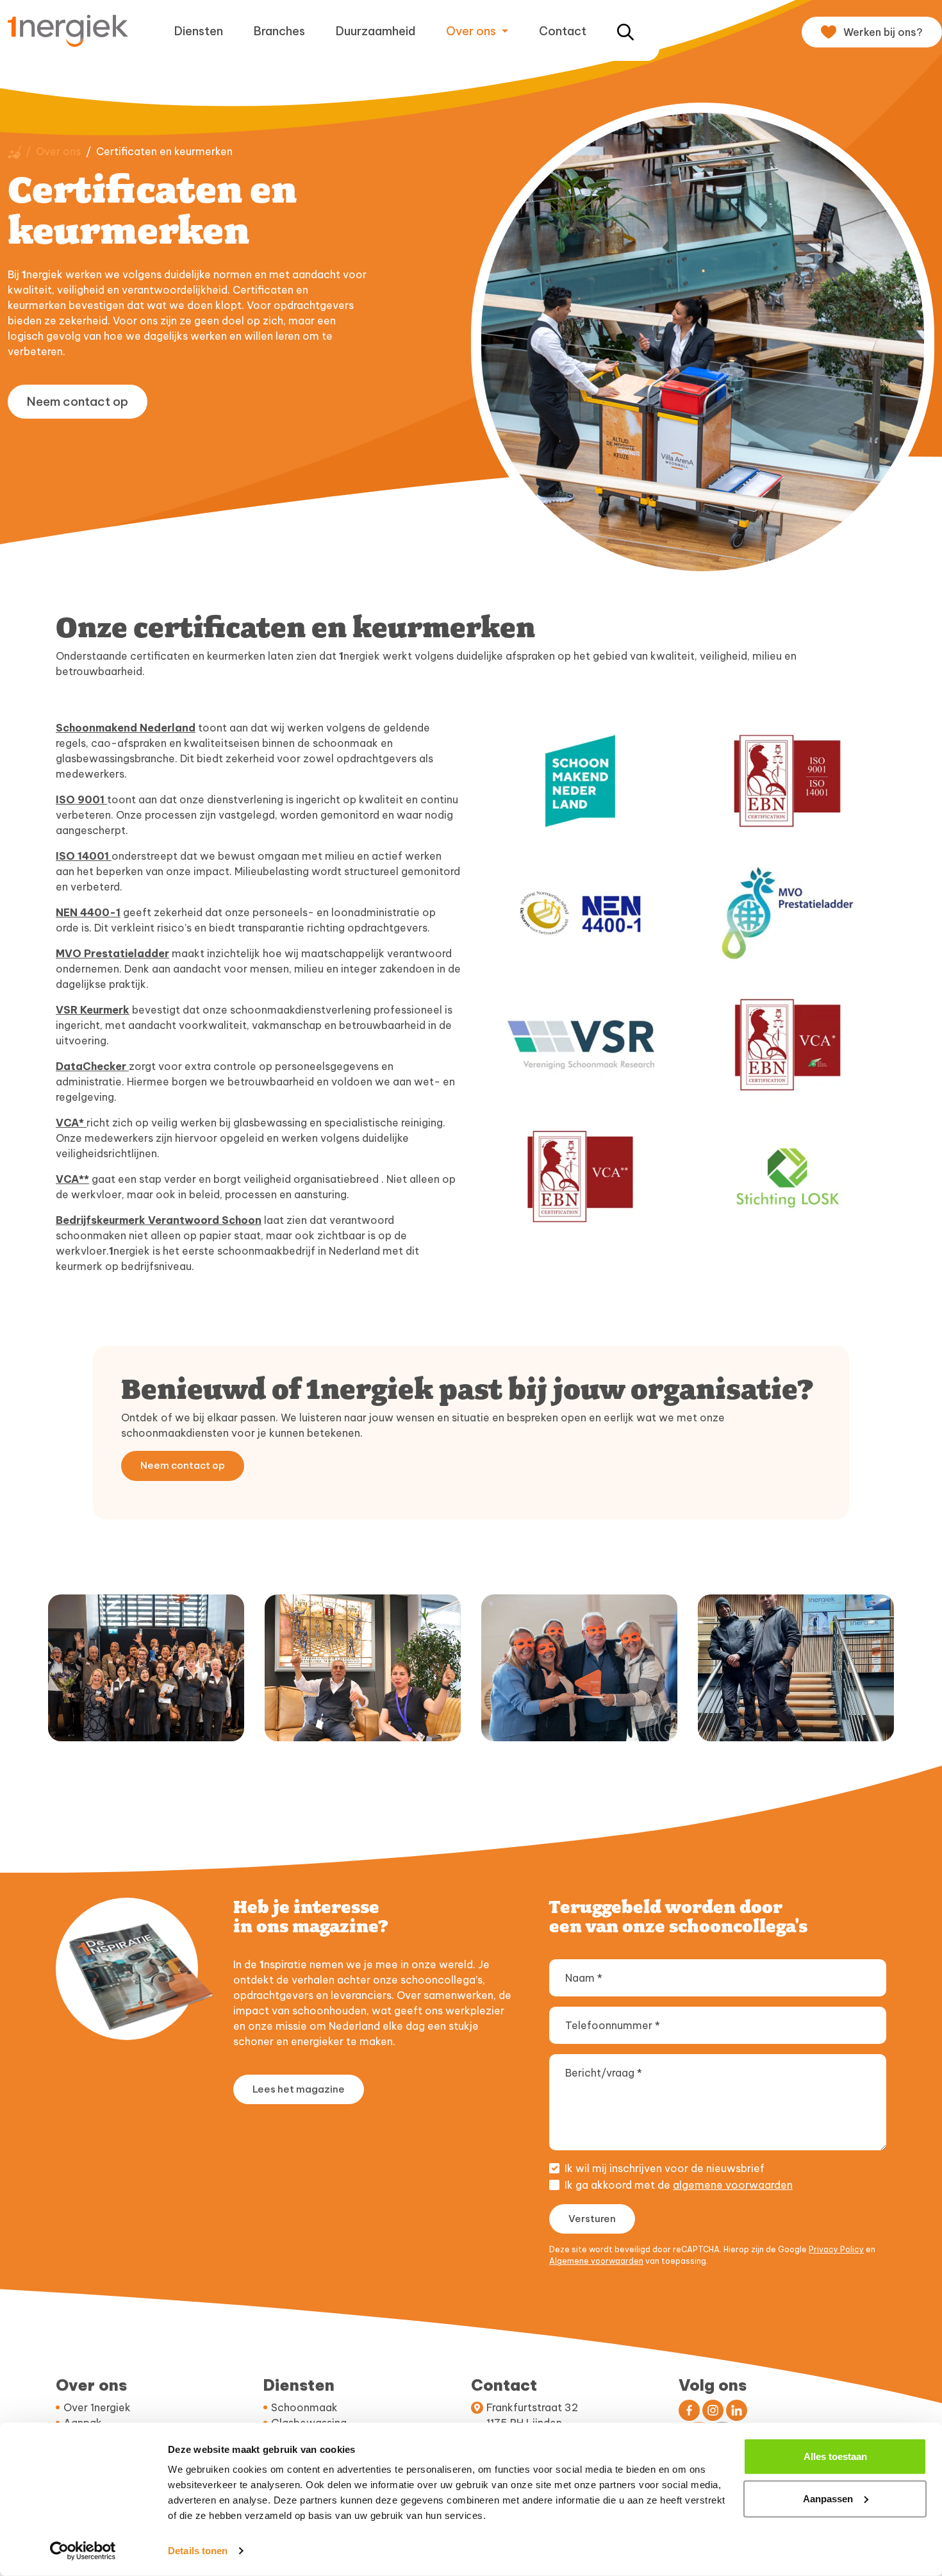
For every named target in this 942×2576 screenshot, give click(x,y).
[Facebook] (689, 2410)
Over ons (58, 151)
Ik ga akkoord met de (679, 2185)
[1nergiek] (73, 30)
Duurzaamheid (376, 31)
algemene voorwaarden (733, 2185)
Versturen (592, 2219)
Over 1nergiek (97, 2407)
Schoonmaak (304, 2407)
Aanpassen (828, 2498)
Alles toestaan (835, 2456)
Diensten (199, 31)
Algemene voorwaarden (596, 2261)
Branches (279, 31)
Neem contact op (78, 401)
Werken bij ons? (883, 32)
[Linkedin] (737, 2410)
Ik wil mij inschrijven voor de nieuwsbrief (665, 2168)
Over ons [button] (472, 31)
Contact (563, 31)
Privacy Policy (836, 2249)
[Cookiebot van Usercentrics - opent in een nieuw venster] (83, 2551)
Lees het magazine (299, 2089)
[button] (625, 31)
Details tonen (198, 2551)
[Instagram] (713, 2410)
